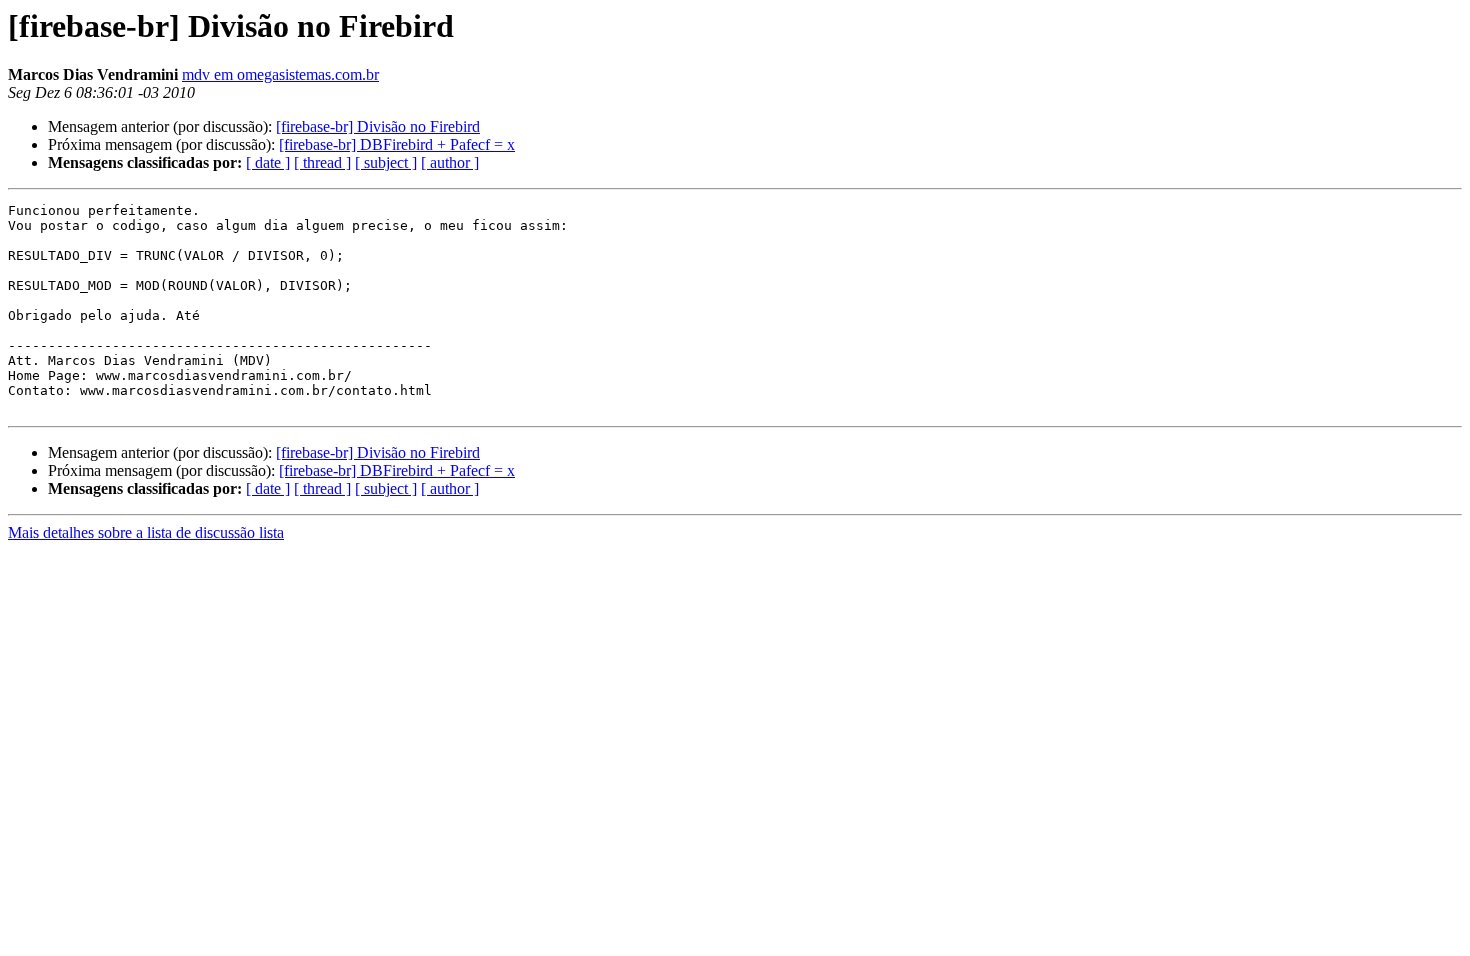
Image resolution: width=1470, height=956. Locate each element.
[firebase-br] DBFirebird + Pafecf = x (397, 144)
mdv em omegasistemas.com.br (280, 74)
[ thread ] (322, 162)
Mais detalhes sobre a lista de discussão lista (146, 532)
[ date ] (268, 162)
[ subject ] (386, 162)
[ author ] (450, 162)
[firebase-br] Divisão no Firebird (378, 126)
